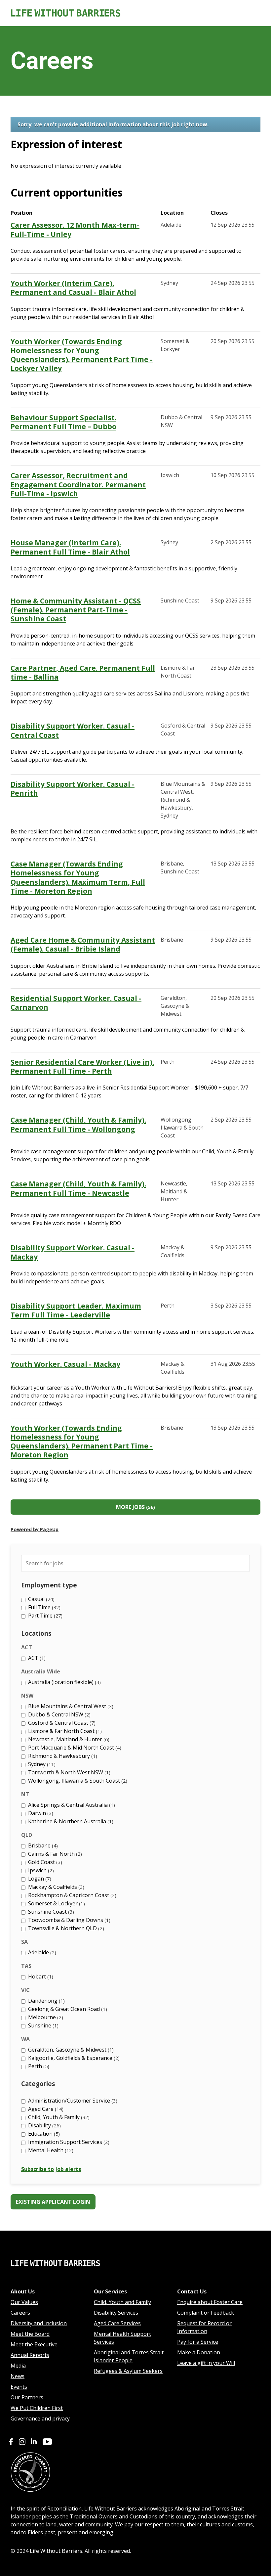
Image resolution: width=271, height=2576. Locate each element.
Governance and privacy (40, 2419)
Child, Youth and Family (122, 2302)
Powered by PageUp (35, 1529)
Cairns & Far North (54, 1854)
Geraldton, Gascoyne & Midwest (70, 2050)
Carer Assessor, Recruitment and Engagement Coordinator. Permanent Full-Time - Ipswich (78, 485)
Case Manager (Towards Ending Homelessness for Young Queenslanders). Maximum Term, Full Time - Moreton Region (78, 878)
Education (43, 2134)
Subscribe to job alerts (51, 2169)
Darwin (40, 1813)
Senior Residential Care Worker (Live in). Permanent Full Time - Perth (82, 1067)
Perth (38, 2066)
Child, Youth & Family (58, 2117)
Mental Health (50, 2150)
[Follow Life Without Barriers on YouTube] (47, 2443)
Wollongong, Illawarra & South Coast (77, 1781)
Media (18, 2366)
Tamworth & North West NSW (68, 1772)
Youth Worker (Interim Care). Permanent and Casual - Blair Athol (73, 288)
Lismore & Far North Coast (64, 1731)
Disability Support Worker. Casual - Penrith (73, 789)
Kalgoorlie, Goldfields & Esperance (73, 2058)
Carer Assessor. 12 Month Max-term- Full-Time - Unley (75, 230)
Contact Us (192, 2291)
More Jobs (135, 1507)
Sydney (41, 1764)
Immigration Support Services (68, 2142)
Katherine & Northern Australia (70, 1821)
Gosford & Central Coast (61, 1723)
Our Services (110, 2291)
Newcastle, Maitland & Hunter (68, 1739)
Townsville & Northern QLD (65, 1928)
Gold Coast (44, 1862)
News (18, 2376)
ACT (36, 1658)
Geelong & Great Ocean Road (67, 2009)
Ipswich (40, 1870)
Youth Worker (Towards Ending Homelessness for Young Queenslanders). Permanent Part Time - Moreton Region (82, 1442)
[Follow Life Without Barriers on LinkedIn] (34, 2443)
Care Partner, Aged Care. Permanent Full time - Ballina (83, 673)
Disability (44, 2125)
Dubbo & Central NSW (58, 1714)
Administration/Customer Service (72, 2101)
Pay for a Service (198, 2342)
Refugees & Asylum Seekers (128, 2371)
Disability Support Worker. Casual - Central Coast (73, 731)
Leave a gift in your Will (206, 2363)
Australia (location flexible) (64, 1682)
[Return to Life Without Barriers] (135, 13)
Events (19, 2387)
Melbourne (45, 2017)
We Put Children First (37, 2408)
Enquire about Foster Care (210, 2302)
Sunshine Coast (50, 1912)
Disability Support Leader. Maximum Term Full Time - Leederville (76, 1310)
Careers (20, 2313)
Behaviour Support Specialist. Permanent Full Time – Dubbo (63, 422)
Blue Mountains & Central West (70, 1706)
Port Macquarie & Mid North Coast (74, 1748)
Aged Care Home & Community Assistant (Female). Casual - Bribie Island (83, 945)
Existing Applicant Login (53, 2202)
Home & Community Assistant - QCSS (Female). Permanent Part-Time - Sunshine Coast (76, 610)
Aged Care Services (117, 2323)
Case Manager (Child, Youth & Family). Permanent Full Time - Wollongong (78, 1125)
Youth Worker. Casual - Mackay (65, 1364)
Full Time (43, 1607)
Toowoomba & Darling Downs (68, 1920)
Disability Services (116, 2313)
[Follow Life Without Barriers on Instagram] (22, 2443)
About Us (23, 2291)
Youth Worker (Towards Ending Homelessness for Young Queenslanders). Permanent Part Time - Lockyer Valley (82, 355)
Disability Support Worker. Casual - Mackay (73, 1252)
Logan (39, 1879)
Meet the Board (30, 2334)
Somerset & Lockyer (56, 1903)
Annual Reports (30, 2355)
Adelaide (41, 1952)
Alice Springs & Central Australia (71, 1805)
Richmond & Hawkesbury (62, 1756)
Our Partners (27, 2397)
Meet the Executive (34, 2344)
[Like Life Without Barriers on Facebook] (11, 2443)
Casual (40, 1599)
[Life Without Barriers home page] (55, 2273)
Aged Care (45, 2109)
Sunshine (42, 2025)
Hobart (40, 1976)
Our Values (24, 2302)
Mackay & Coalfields (55, 1887)
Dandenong (46, 2001)
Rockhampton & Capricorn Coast (71, 1895)
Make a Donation (199, 2352)
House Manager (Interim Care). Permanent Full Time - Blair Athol (70, 547)
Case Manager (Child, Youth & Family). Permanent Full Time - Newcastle (78, 1188)
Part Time (44, 1616)
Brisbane (42, 1845)
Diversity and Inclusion (39, 2323)
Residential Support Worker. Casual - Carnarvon (76, 1003)
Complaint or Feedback (206, 2313)
